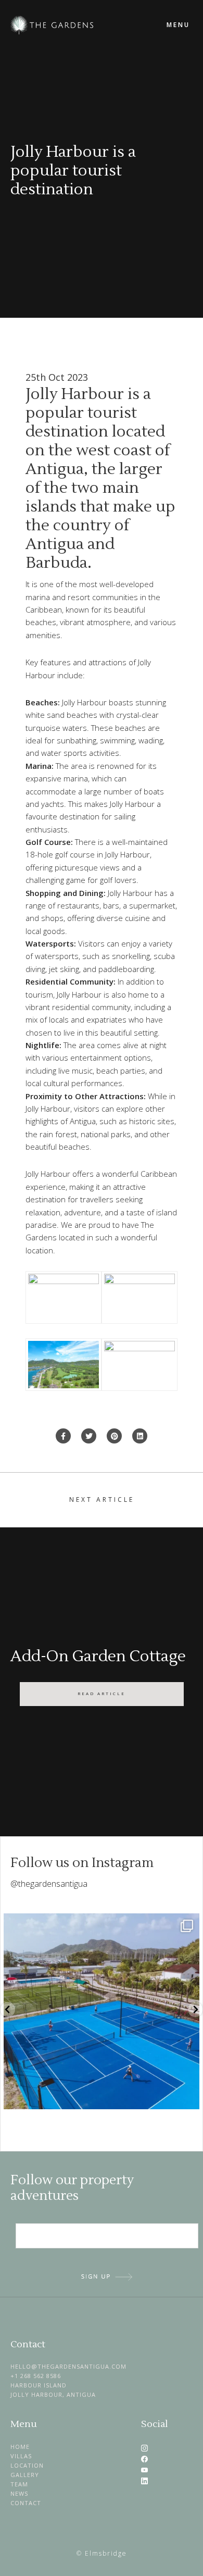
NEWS (19, 2493)
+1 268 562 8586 (36, 2376)
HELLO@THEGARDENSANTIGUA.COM (68, 2366)
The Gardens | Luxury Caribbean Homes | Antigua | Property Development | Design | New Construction (83, 25)
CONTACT (26, 2503)
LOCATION (27, 2465)
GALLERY (25, 2475)
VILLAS (21, 2456)
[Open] (102, 2011)
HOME (20, 2447)
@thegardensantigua (49, 1884)
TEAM (19, 2484)
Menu (178, 25)
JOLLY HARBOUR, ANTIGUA (53, 2394)
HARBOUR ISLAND (39, 2385)
